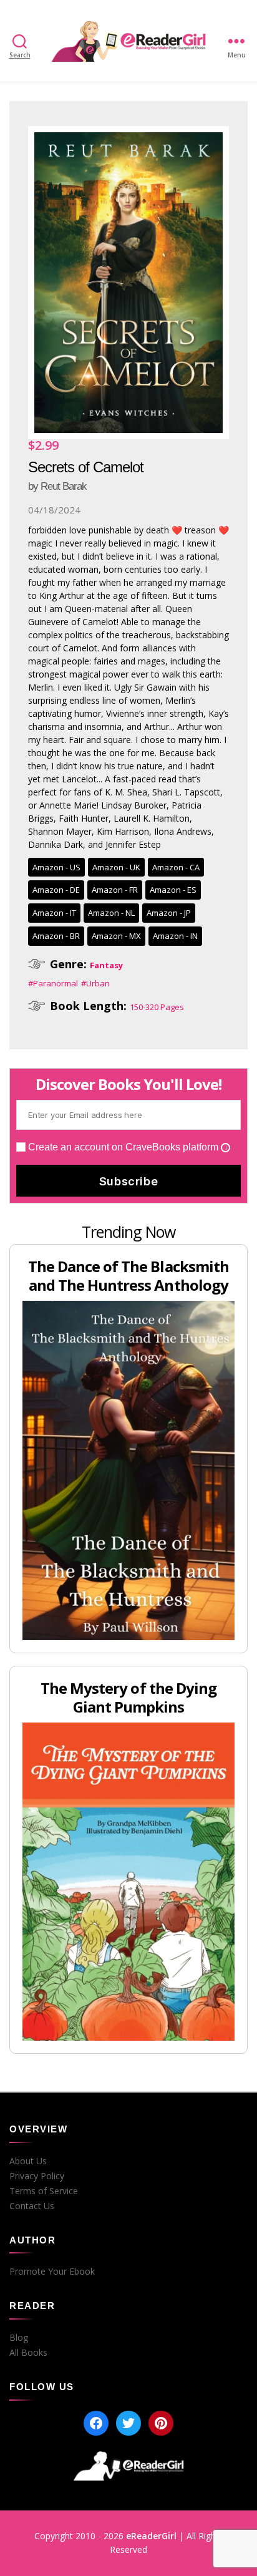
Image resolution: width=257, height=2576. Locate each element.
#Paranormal (53, 983)
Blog (19, 2338)
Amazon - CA (176, 867)
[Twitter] (128, 2423)
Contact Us (32, 2206)
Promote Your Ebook (52, 2272)
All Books (28, 2353)
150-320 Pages (157, 1007)
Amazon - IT (54, 913)
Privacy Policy (37, 2176)
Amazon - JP (169, 913)
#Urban (95, 983)
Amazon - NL (111, 913)
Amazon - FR (115, 890)
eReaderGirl (151, 2536)
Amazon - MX (116, 936)
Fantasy (106, 965)
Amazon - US (56, 867)
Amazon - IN (175, 936)
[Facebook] (96, 2423)
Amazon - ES (173, 890)
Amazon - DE (56, 890)
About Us (28, 2161)
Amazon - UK (116, 867)
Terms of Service (44, 2191)
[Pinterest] (161, 2423)
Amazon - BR (56, 936)
